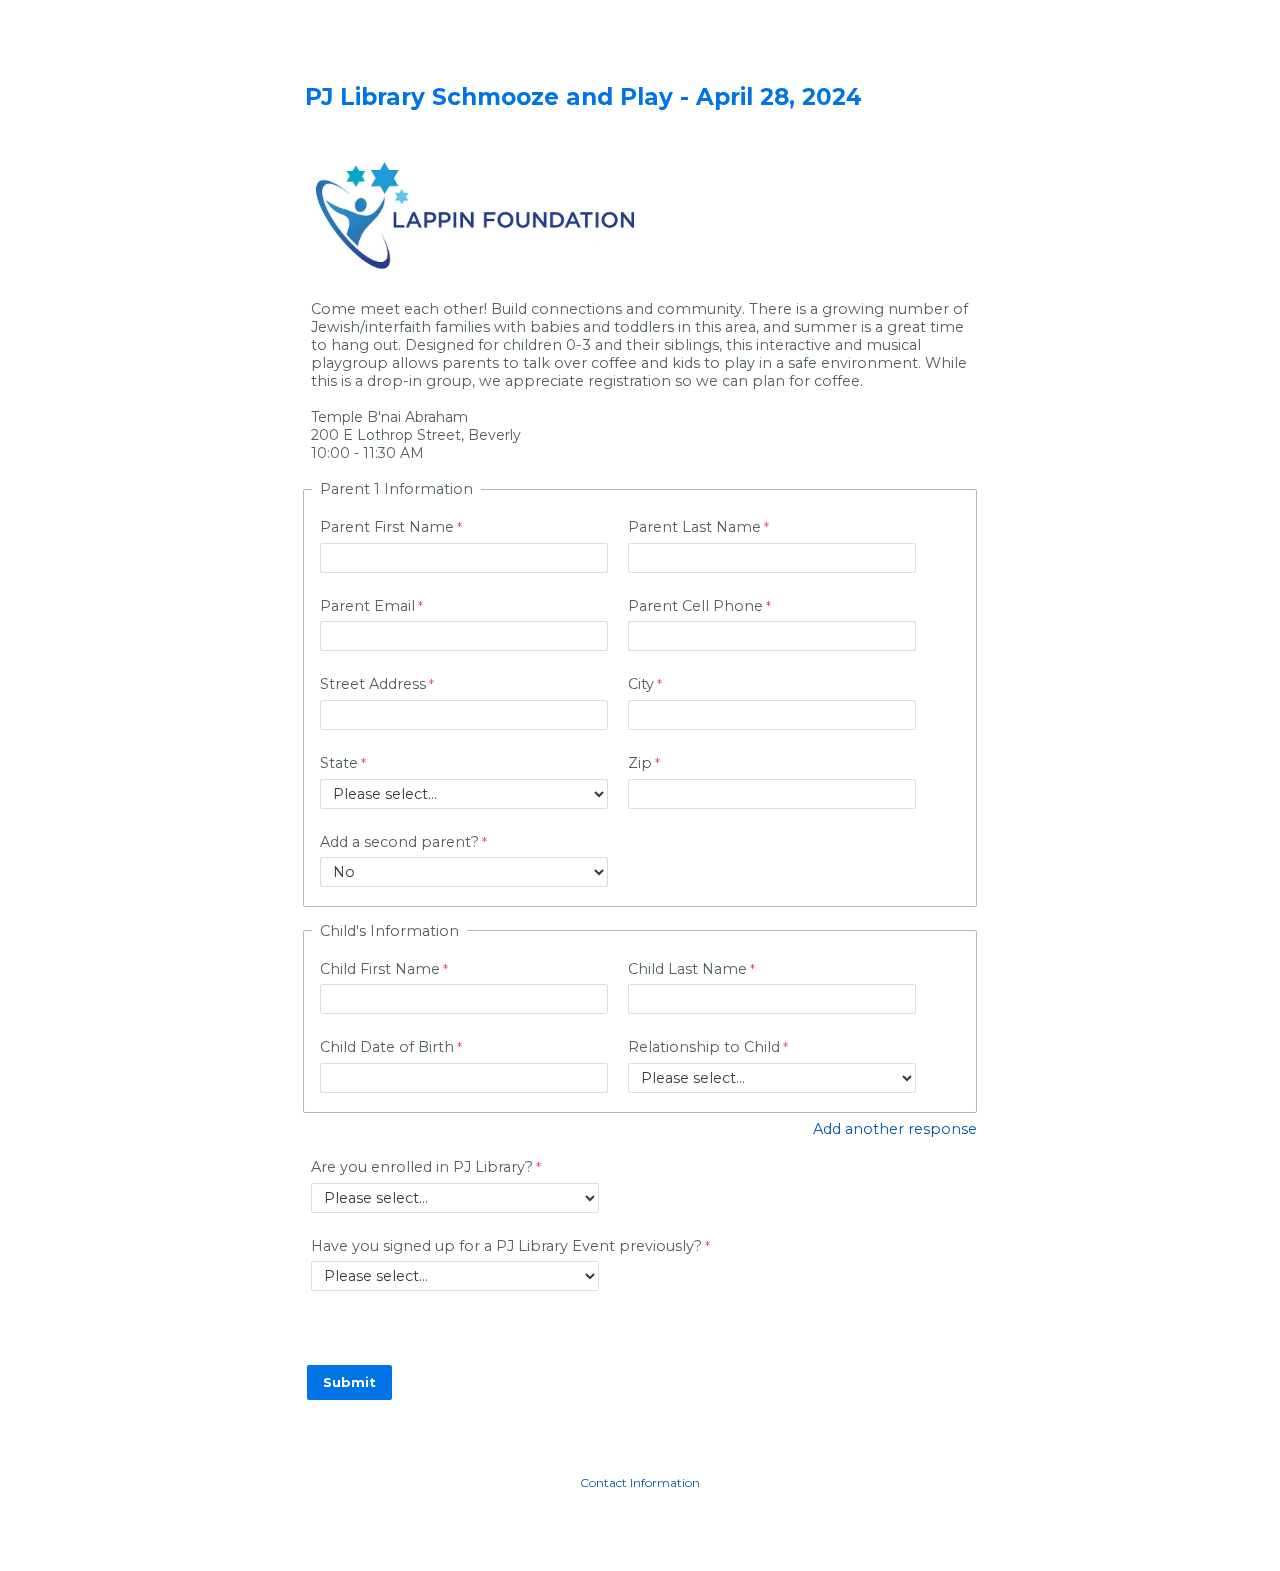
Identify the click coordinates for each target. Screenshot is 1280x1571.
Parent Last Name (694, 527)
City (641, 684)
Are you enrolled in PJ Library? (422, 1167)
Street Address (373, 684)
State (339, 763)
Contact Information (640, 1482)
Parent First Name (387, 527)
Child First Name (380, 969)
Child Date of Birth (387, 1047)
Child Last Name (687, 969)
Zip (640, 763)
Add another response (895, 1129)
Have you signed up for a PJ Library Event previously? (506, 1246)
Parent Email (367, 606)
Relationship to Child (704, 1047)
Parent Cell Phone (695, 606)
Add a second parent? (399, 842)
